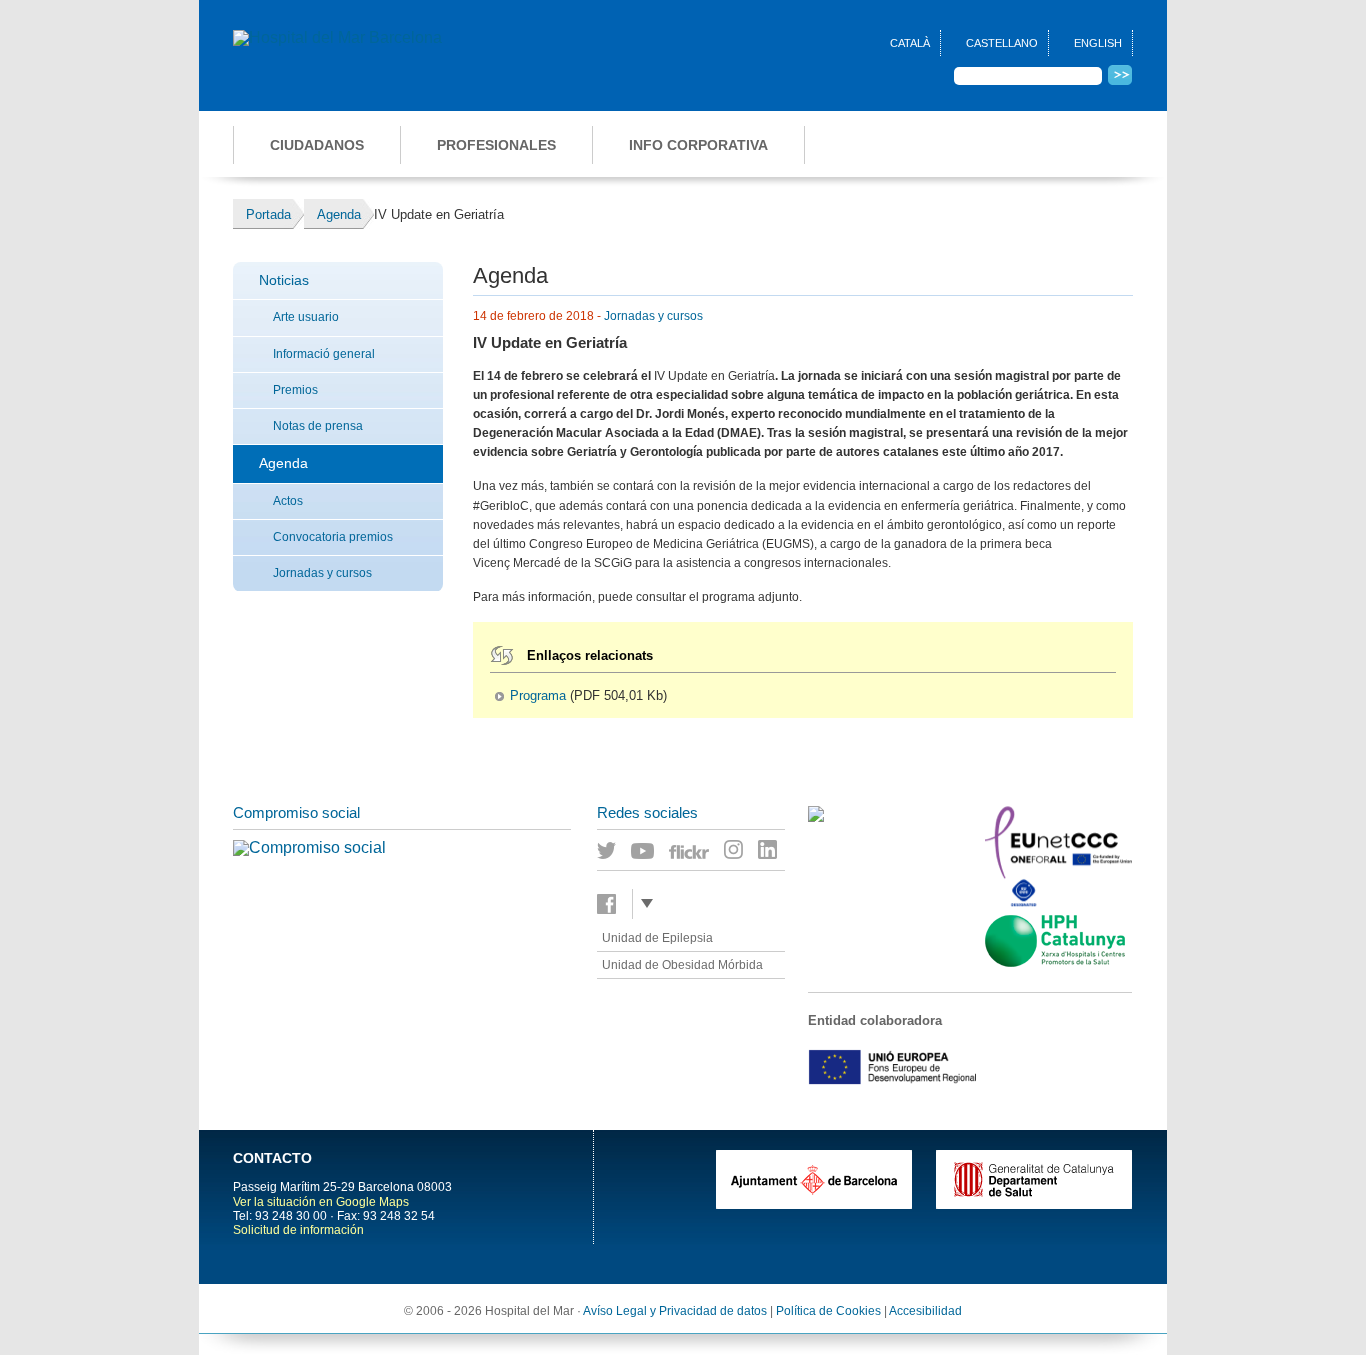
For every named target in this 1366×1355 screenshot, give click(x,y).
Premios (295, 390)
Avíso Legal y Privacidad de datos (675, 1311)
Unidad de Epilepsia (657, 938)
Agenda (283, 463)
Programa (538, 696)
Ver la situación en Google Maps (321, 1202)
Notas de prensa (318, 426)
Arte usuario (306, 317)
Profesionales (496, 145)
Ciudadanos (317, 145)
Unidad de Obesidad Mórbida (682, 965)
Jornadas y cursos (322, 573)
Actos (288, 501)
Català (910, 43)
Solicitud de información (298, 1230)
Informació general (324, 354)
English (1098, 43)
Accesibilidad (925, 1311)
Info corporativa (698, 145)
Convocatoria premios (333, 537)
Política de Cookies (828, 1311)
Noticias (284, 280)
